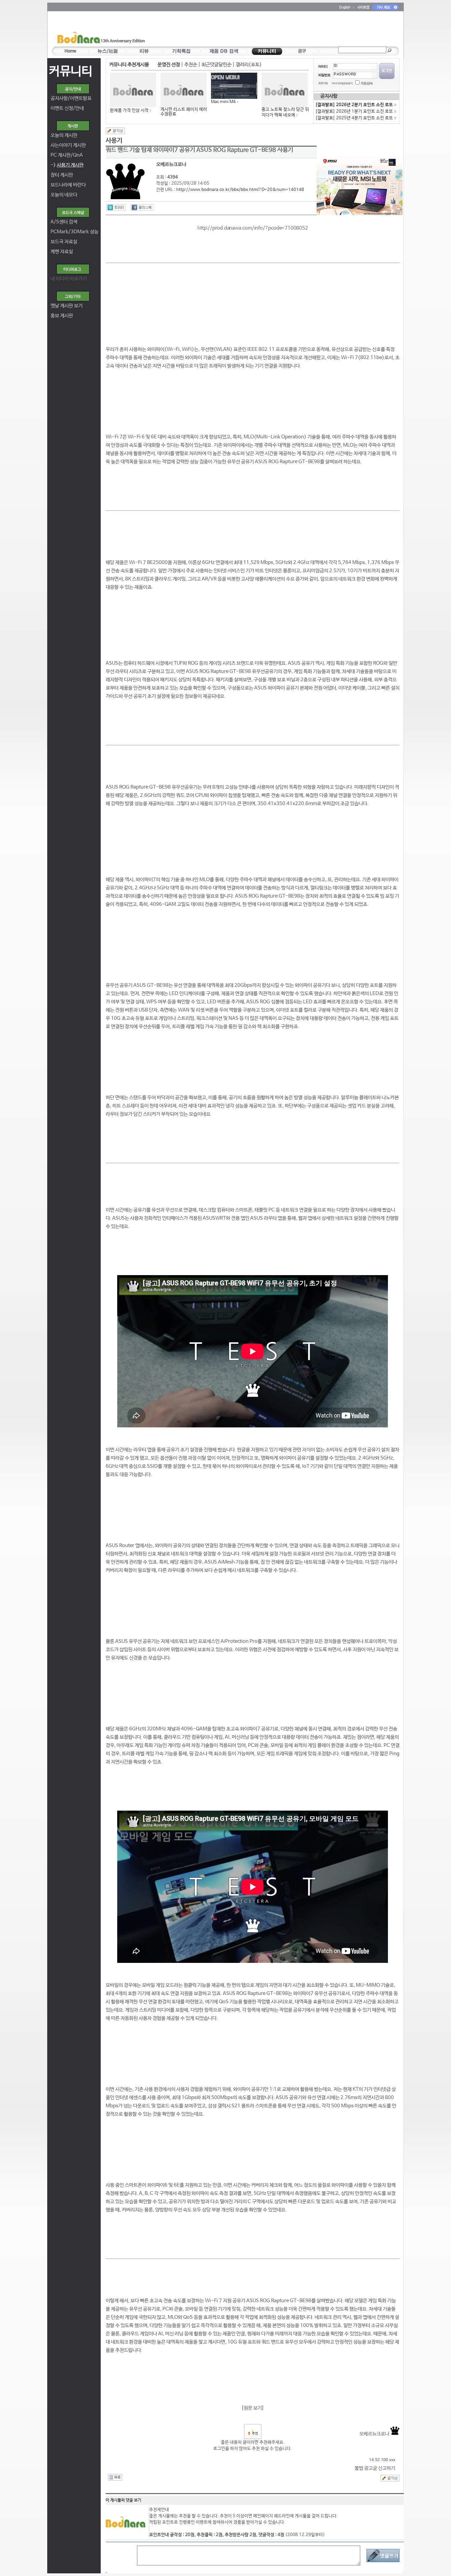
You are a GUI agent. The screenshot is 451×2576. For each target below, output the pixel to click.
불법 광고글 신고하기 (375, 2468)
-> (67, 165)
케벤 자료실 (62, 252)
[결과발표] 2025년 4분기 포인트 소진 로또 (356, 118)
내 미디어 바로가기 (69, 279)
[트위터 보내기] (116, 207)
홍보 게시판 (62, 316)
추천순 (191, 65)
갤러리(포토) (249, 65)
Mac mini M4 (223, 102)
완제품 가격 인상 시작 (129, 110)
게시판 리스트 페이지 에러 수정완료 (184, 112)
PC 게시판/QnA (67, 155)
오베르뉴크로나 (375, 2434)
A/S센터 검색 (64, 222)
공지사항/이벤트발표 (71, 98)
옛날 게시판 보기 (67, 306)
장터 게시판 (62, 175)
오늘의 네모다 (64, 195)
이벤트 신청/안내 (67, 108)
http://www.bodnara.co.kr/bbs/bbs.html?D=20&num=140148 (240, 190)
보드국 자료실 (64, 242)
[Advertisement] (264, 30)
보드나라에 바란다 (68, 185)
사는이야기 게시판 (68, 145)
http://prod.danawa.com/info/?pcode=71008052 (253, 228)
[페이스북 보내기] (142, 207)
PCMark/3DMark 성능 (74, 232)
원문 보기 (253, 2408)
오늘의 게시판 (64, 135)
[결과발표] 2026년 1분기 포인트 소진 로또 (356, 111)
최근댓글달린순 (216, 65)
